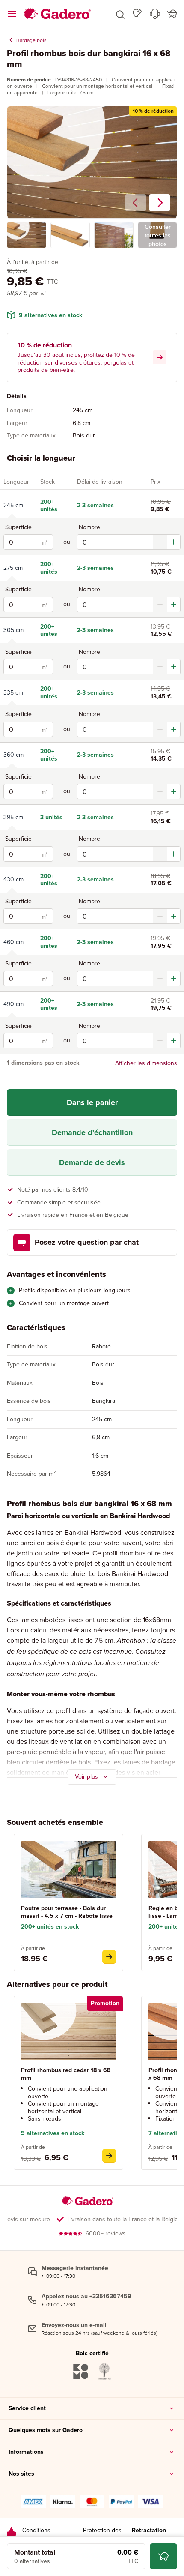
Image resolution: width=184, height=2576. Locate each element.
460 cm (13, 942)
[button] (120, 14)
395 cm (13, 817)
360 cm (13, 755)
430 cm (13, 879)
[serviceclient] (155, 14)
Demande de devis (92, 1162)
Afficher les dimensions (146, 1063)
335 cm (13, 692)
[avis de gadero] (12, 2534)
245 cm (13, 505)
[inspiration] (138, 14)
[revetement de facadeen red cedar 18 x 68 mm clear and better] (109, 2156)
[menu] (12, 14)
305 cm (13, 630)
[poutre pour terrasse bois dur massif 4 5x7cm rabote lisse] (109, 1957)
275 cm (13, 568)
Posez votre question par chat (87, 1242)
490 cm (13, 1004)
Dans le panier (92, 1102)
